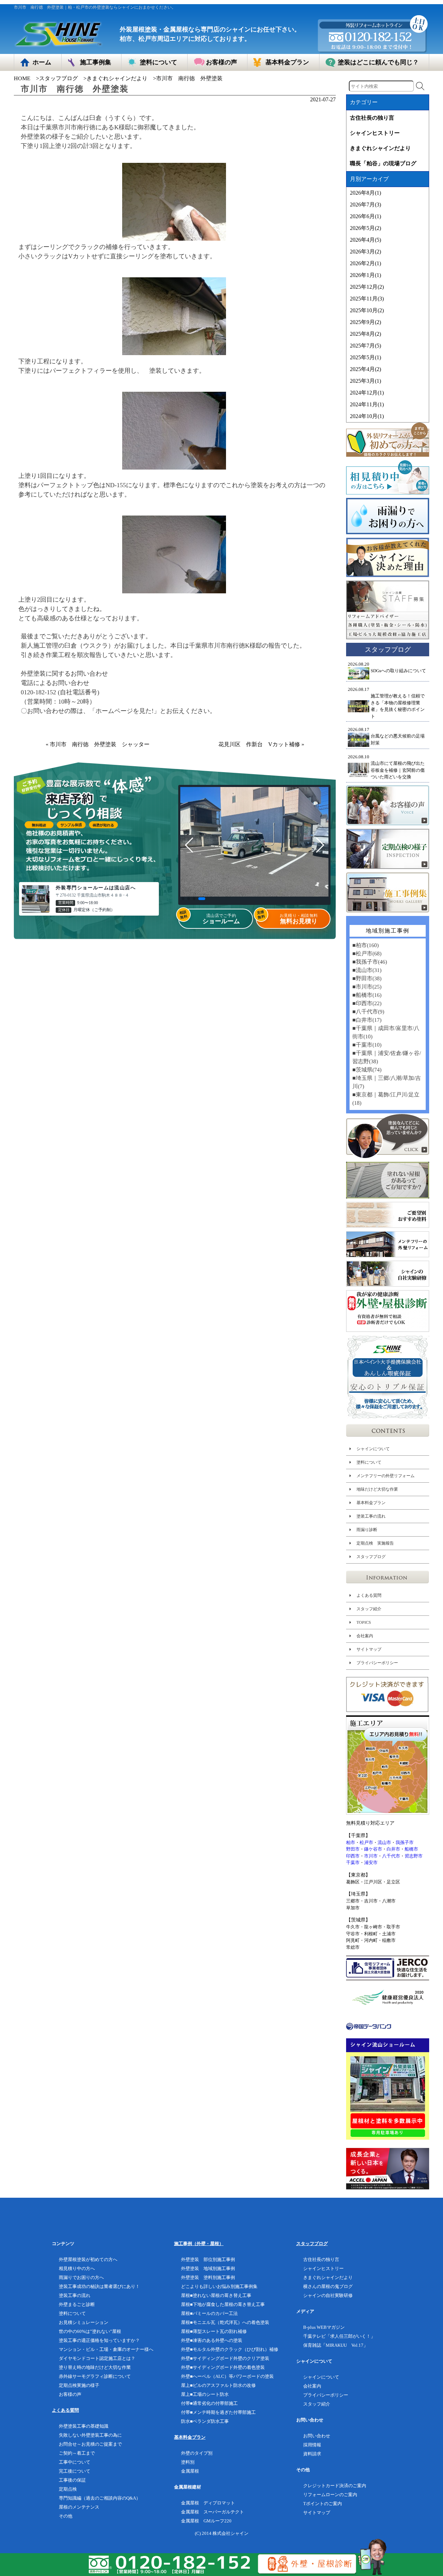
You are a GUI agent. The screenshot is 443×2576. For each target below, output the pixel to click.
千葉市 (353, 1862)
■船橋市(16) (367, 995)
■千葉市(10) (367, 1045)
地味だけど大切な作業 (377, 1489)
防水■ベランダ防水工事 (205, 2421)
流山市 (384, 1842)
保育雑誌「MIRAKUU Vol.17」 (336, 2345)
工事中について (75, 2462)
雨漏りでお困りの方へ (81, 2277)
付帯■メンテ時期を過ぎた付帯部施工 (218, 2412)
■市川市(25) (367, 987)
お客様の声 (70, 2394)
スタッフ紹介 (369, 1609)
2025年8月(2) (365, 334)
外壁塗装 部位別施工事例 (208, 2259)
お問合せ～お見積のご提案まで (90, 2444)
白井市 (393, 1849)
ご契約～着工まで (77, 2453)
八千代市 (391, 1856)
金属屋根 (190, 2471)
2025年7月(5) (365, 346)
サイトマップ (369, 1649)
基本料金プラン (371, 1503)
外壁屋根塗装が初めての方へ (88, 2259)
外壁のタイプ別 (197, 2453)
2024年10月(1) (367, 416)
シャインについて (373, 1449)
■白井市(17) (367, 1020)
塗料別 (188, 2462)
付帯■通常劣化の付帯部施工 (209, 2403)
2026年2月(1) (365, 263)
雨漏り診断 (367, 1530)
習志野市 (414, 1856)
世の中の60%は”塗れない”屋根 (90, 2331)
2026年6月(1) (365, 216)
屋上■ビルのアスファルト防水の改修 (218, 2385)
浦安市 (371, 1862)
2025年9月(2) (365, 322)
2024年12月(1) (367, 393)
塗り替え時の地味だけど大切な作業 (95, 2367)
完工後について (75, 2471)
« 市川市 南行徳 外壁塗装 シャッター (100, 744)
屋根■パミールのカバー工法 (209, 2313)
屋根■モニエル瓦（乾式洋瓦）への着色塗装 (225, 2322)
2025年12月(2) (367, 287)
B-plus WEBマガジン (324, 2327)
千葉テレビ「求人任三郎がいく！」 (339, 2336)
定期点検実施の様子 (79, 2385)
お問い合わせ (317, 2436)
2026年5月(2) (365, 228)
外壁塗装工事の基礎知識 (84, 2426)
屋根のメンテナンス (79, 2507)
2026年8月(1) (365, 193)
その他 (66, 2516)
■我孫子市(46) (370, 962)
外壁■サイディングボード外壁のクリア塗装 (225, 2358)
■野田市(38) (367, 978)
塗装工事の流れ (371, 1516)
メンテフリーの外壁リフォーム (386, 1476)
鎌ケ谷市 (373, 1849)
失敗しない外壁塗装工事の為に (90, 2435)
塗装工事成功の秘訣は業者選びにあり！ (99, 2286)
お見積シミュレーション (84, 2322)
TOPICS (364, 1622)
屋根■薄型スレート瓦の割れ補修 (214, 2331)
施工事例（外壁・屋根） (199, 2244)
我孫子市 (405, 1842)
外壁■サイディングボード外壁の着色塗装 (223, 2367)
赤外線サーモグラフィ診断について (95, 2376)
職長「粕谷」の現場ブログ (383, 163)
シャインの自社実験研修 (328, 2295)
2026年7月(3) (365, 205)
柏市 (351, 1842)
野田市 (353, 1849)
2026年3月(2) (365, 252)
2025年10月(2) (367, 310)
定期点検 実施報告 (375, 1543)
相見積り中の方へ (77, 2268)
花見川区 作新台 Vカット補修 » (261, 744)
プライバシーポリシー (377, 1663)
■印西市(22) (367, 1003)
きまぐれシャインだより (117, 78)
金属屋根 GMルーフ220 (206, 2521)
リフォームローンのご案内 (330, 2495)
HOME (22, 78)
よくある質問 (369, 1595)
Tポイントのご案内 (323, 2504)
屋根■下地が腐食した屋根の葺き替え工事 (223, 2304)
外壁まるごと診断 (77, 2304)
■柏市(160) (365, 945)
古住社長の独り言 (372, 118)
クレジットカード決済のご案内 (335, 2486)
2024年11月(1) (367, 404)
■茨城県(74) (367, 1070)
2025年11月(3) (367, 299)
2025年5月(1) (365, 357)
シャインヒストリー (375, 133)
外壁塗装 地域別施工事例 (208, 2268)
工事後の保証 (72, 2480)
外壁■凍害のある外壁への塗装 (212, 2340)
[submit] (420, 86)
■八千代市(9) (368, 1012)
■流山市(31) (367, 970)
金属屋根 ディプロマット (208, 2503)
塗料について (369, 1462)
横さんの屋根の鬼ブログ (328, 2286)
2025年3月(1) (365, 381)
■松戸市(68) (367, 953)
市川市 (371, 1856)
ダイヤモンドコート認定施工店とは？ (97, 2358)
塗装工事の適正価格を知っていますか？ (99, 2340)
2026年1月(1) (365, 275)
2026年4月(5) (365, 240)
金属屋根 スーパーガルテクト (213, 2512)
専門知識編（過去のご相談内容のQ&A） (100, 2498)
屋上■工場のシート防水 (205, 2394)
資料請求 (312, 2454)
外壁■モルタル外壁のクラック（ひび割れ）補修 (230, 2349)
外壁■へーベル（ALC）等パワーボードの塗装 (227, 2376)
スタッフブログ (58, 78)
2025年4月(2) (365, 369)
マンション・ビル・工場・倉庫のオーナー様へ (106, 2349)
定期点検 (68, 2489)
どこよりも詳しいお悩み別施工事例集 (219, 2286)
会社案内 (365, 1636)
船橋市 (411, 1849)
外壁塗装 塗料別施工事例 (208, 2277)
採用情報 (312, 2445)
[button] (183, 899)
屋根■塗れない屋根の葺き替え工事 (216, 2295)
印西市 (353, 1856)
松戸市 (366, 1842)
